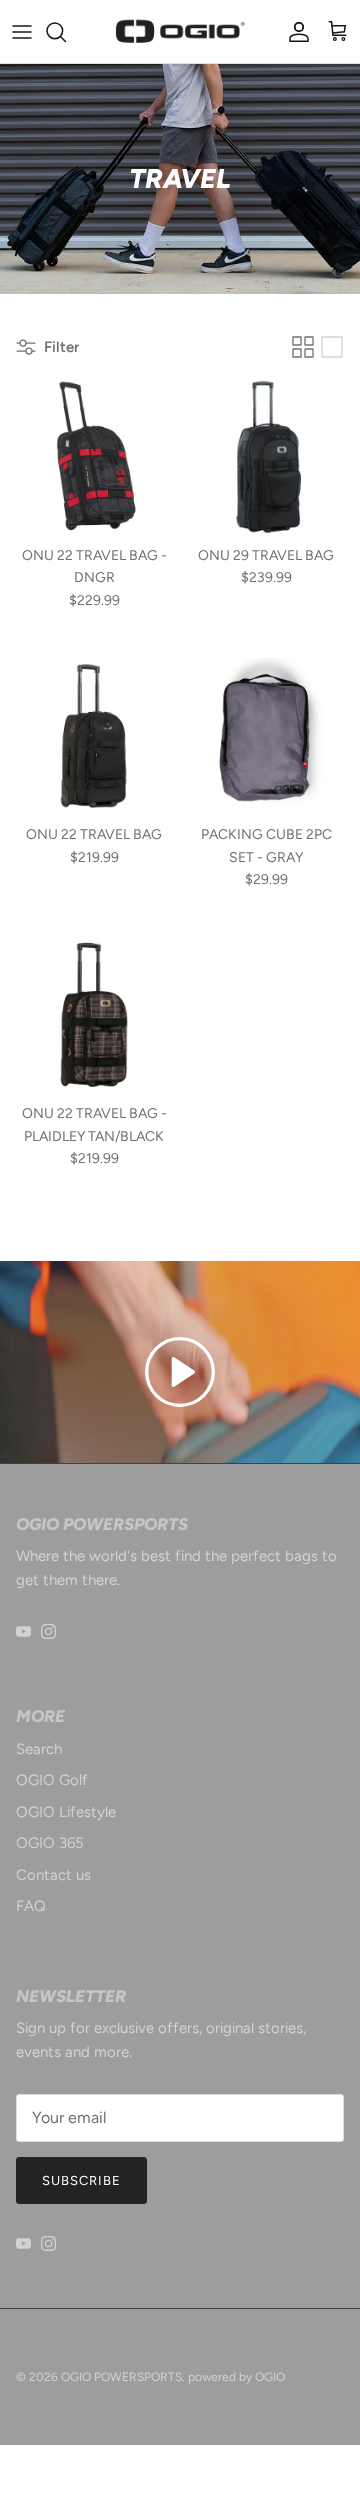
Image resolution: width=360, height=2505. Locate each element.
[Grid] (303, 347)
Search (39, 1749)
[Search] (66, 32)
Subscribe (81, 2180)
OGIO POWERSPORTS (121, 2377)
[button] (180, 1372)
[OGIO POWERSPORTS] (180, 31)
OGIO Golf (52, 1780)
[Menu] (22, 32)
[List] (332, 347)
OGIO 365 (50, 1843)
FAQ (31, 1906)
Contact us (53, 1875)
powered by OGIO (236, 2377)
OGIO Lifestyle (66, 1812)
